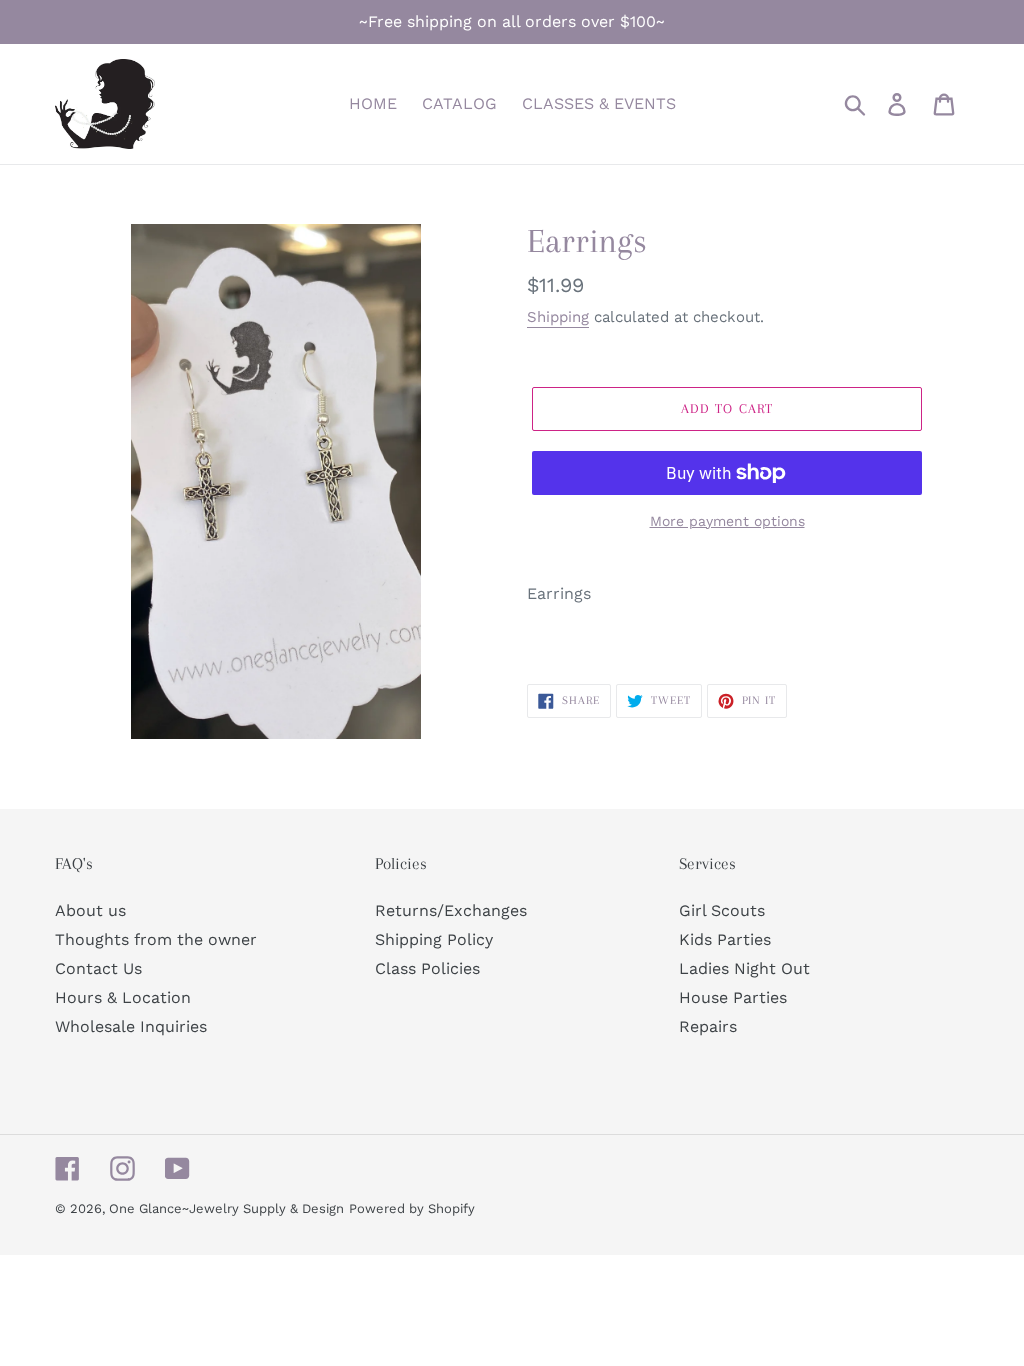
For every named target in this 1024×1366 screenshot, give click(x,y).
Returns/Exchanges (451, 910)
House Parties (733, 997)
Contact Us (98, 968)
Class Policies (427, 968)
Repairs (708, 1026)
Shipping (558, 317)
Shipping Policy (434, 939)
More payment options (727, 521)
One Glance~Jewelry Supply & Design (226, 1208)
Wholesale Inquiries (131, 1026)
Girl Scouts (722, 910)
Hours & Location (123, 997)
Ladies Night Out (744, 968)
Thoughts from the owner (156, 939)
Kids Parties (725, 939)
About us (90, 910)
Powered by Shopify (412, 1208)
